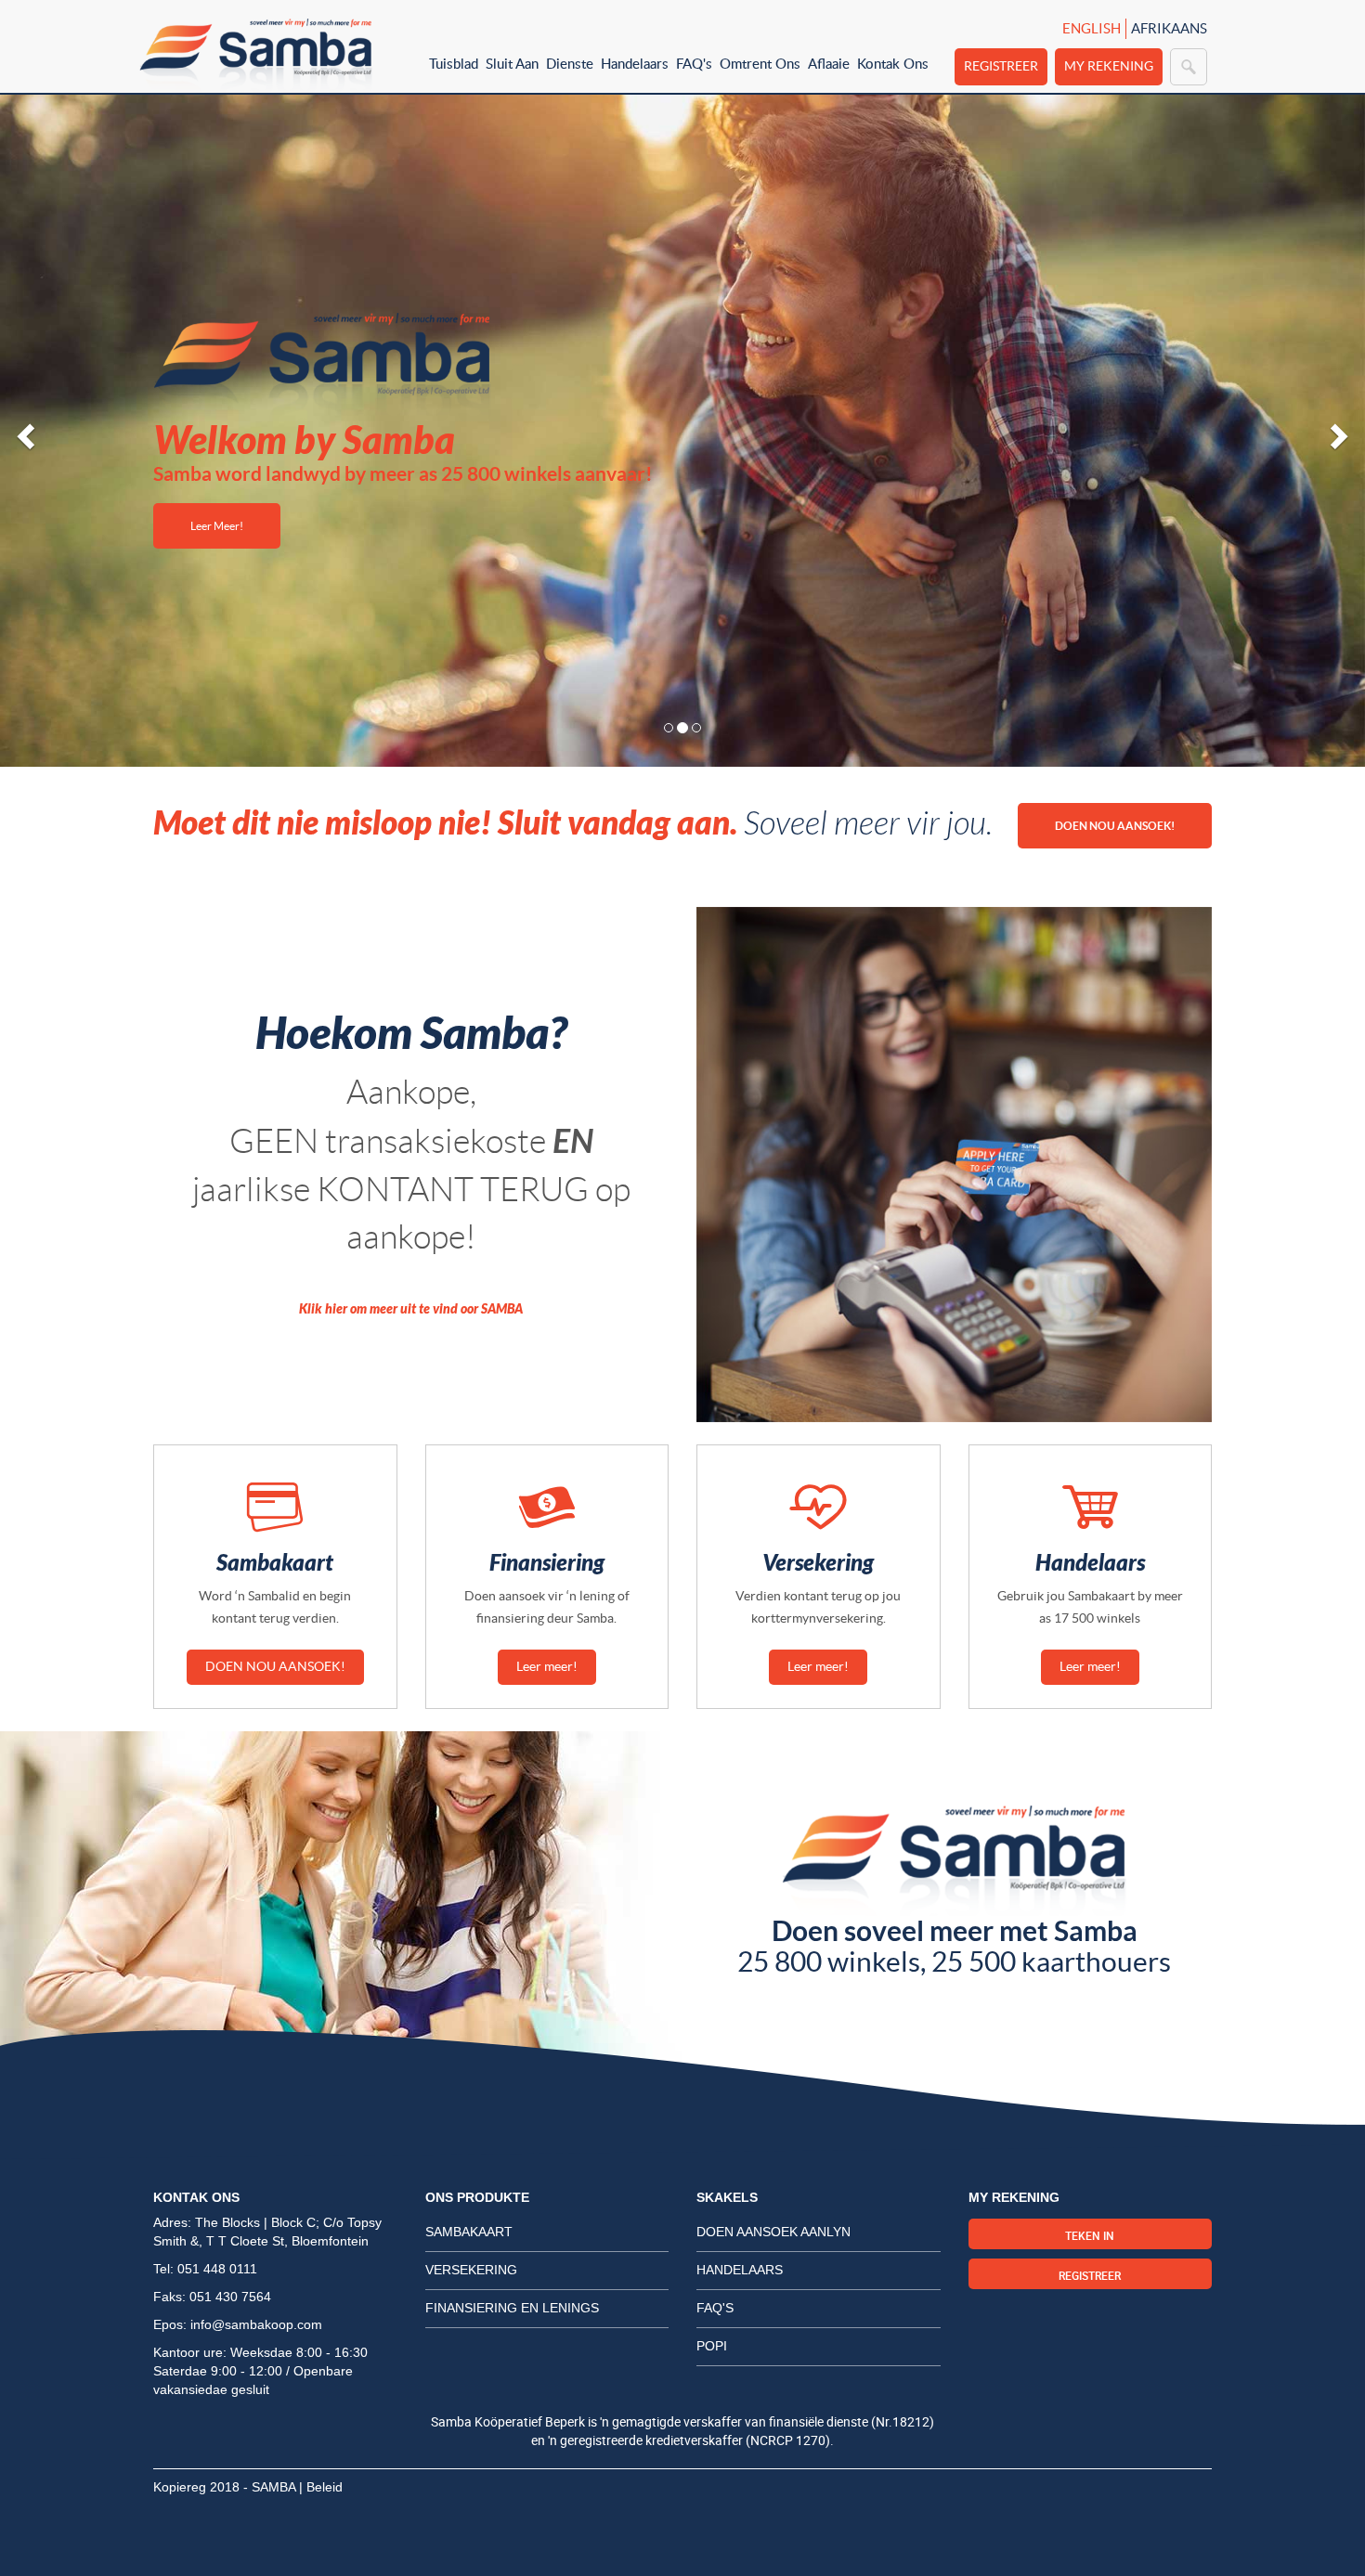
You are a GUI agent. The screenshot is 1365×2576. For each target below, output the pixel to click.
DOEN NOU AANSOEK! (1115, 826)
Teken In (1090, 2235)
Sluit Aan (512, 63)
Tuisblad (454, 63)
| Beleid (321, 2487)
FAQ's (694, 63)
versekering (471, 2270)
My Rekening (1109, 66)
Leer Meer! (217, 526)
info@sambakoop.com (256, 2324)
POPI (712, 2346)
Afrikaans (1169, 28)
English (1092, 28)
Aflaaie (829, 63)
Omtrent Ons (760, 63)
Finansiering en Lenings (512, 2308)
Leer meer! (547, 1666)
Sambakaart (469, 2232)
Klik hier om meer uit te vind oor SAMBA (411, 1309)
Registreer (1001, 66)
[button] (23, 431)
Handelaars (635, 63)
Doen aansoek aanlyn (773, 2232)
